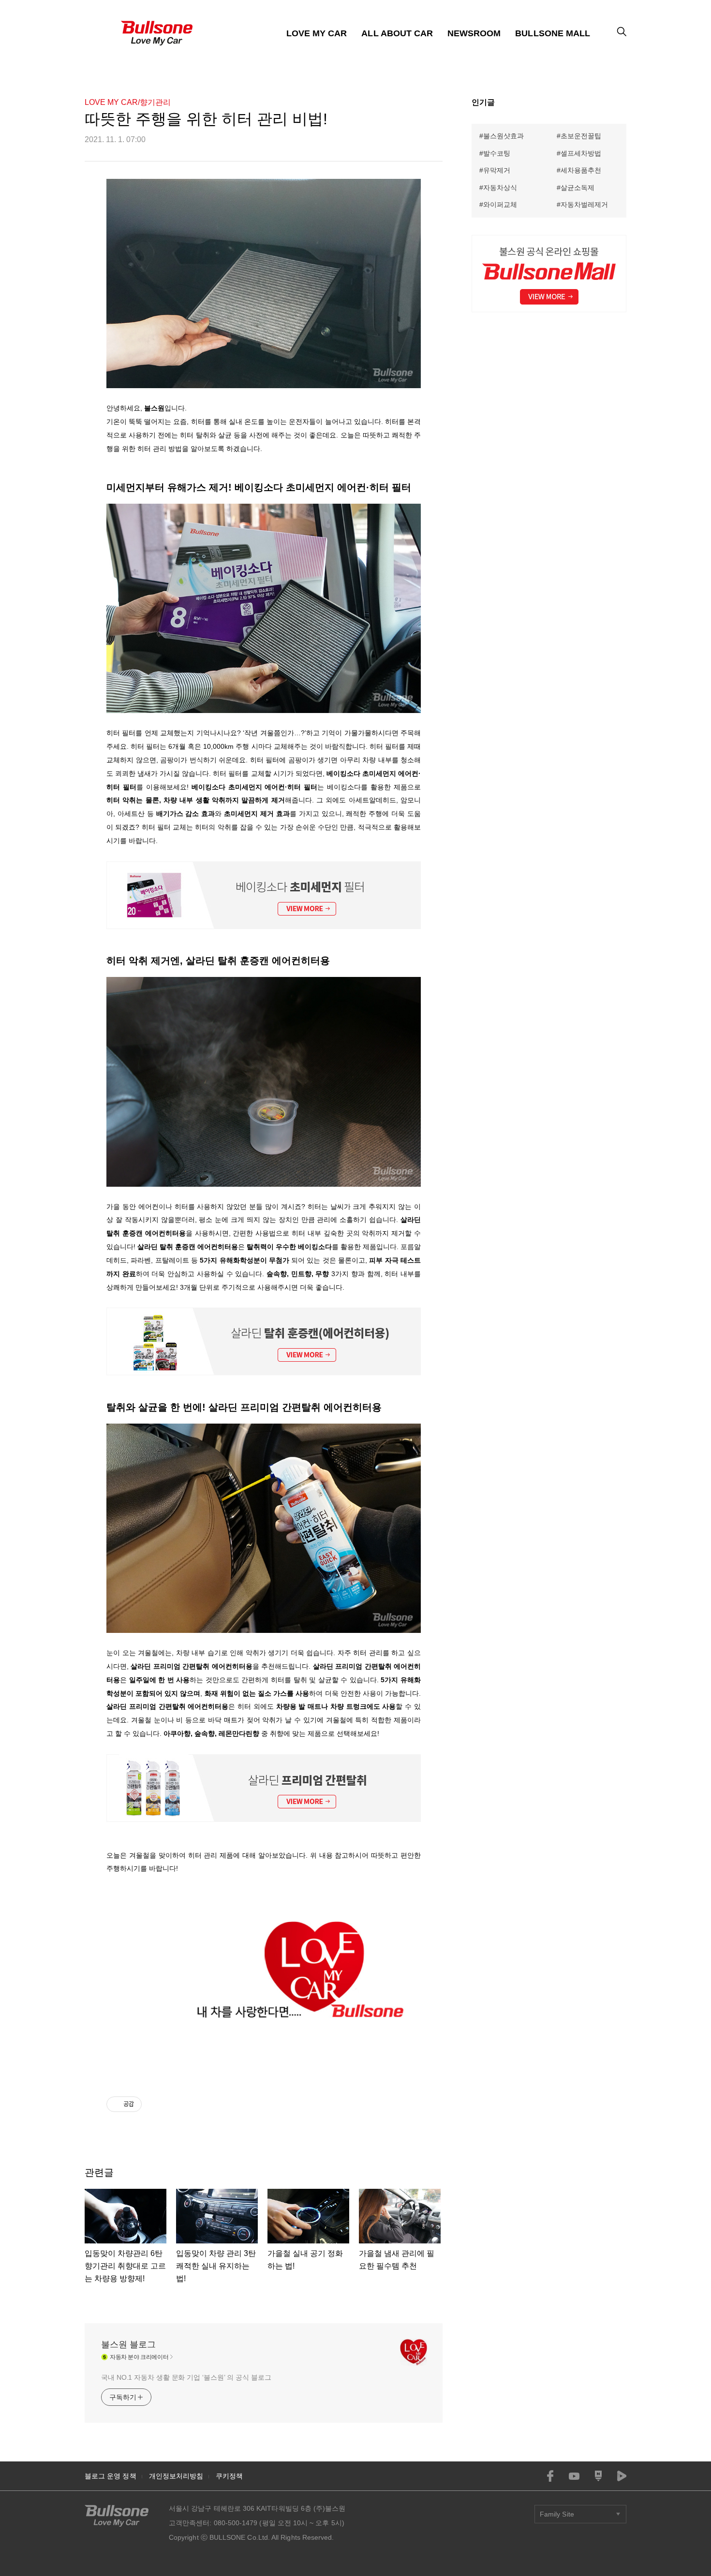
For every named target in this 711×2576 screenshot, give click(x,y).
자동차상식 (500, 188)
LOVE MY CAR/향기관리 (128, 102)
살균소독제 (578, 188)
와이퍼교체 (500, 204)
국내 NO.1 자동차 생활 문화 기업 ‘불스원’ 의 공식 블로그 (186, 2377)
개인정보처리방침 (176, 2476)
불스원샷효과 (504, 136)
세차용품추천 (581, 170)
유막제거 (497, 170)
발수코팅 (497, 153)
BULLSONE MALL (553, 33)
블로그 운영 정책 (111, 2476)
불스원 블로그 (128, 2344)
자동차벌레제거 (584, 204)
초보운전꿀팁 (581, 136)
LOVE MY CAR (317, 33)
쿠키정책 (229, 2476)
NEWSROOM (474, 33)
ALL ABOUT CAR (397, 33)
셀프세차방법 (581, 153)
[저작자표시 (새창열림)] (146, 2104)
